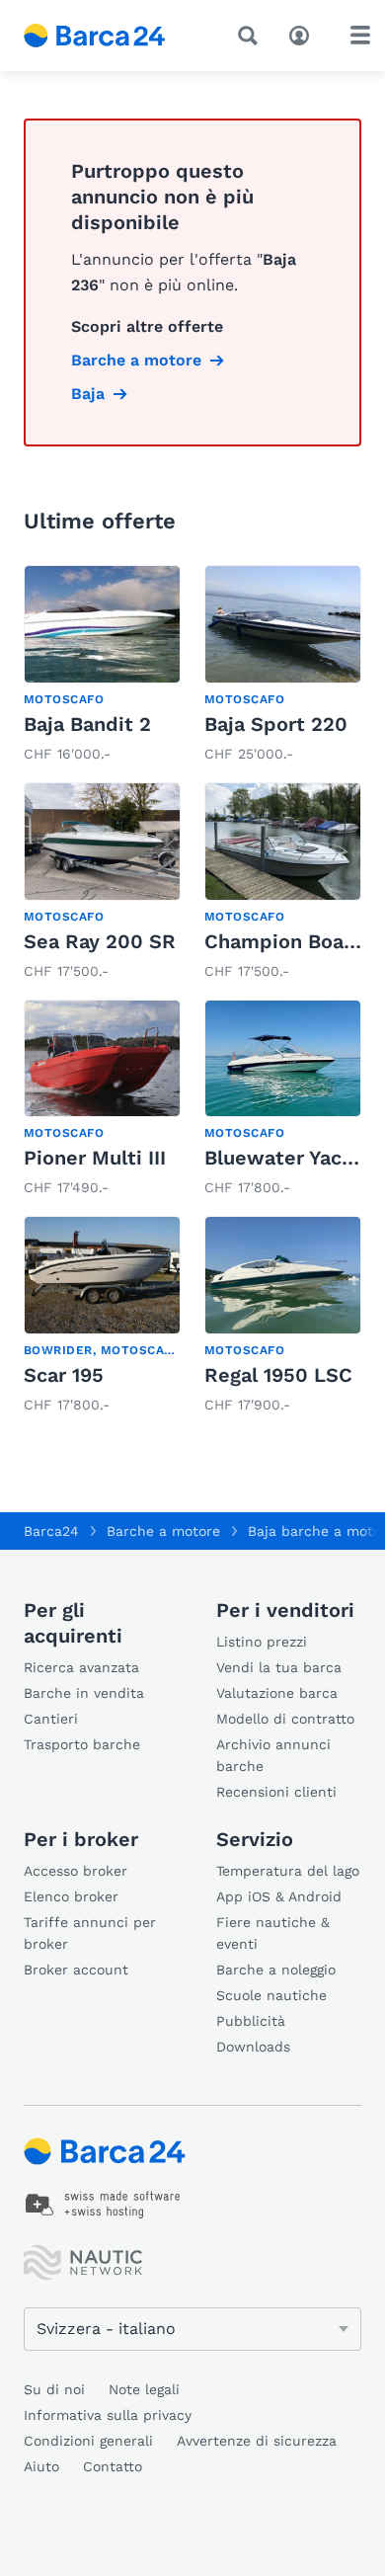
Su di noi (54, 2389)
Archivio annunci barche (273, 1755)
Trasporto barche (82, 1744)
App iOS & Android (279, 1896)
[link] (102, 666)
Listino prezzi (262, 1642)
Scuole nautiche (271, 1995)
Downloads (253, 2047)
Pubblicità (251, 2021)
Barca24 (51, 1531)
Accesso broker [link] (76, 1871)
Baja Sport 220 (276, 724)
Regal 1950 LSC (278, 1375)
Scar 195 (64, 1375)
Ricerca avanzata (81, 1667)
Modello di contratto (285, 1719)
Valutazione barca (277, 1693)
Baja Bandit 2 (87, 724)
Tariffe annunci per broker (90, 1933)
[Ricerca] (252, 36)
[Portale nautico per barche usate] (109, 36)
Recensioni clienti (276, 1792)
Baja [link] (88, 394)
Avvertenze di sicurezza (257, 2441)
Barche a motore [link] (136, 360)
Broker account (76, 1970)
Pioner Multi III (95, 1158)
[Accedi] (304, 34)
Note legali (144, 2389)
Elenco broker (71, 1896)
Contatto (113, 2466)
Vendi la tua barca (279, 1667)
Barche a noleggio (276, 1970)
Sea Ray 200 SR (100, 941)
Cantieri (51, 1719)
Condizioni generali (88, 2441)
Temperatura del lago (288, 1871)
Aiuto (41, 2466)
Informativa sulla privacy (108, 2415)
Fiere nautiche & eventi (273, 1933)
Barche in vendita (84, 1693)
